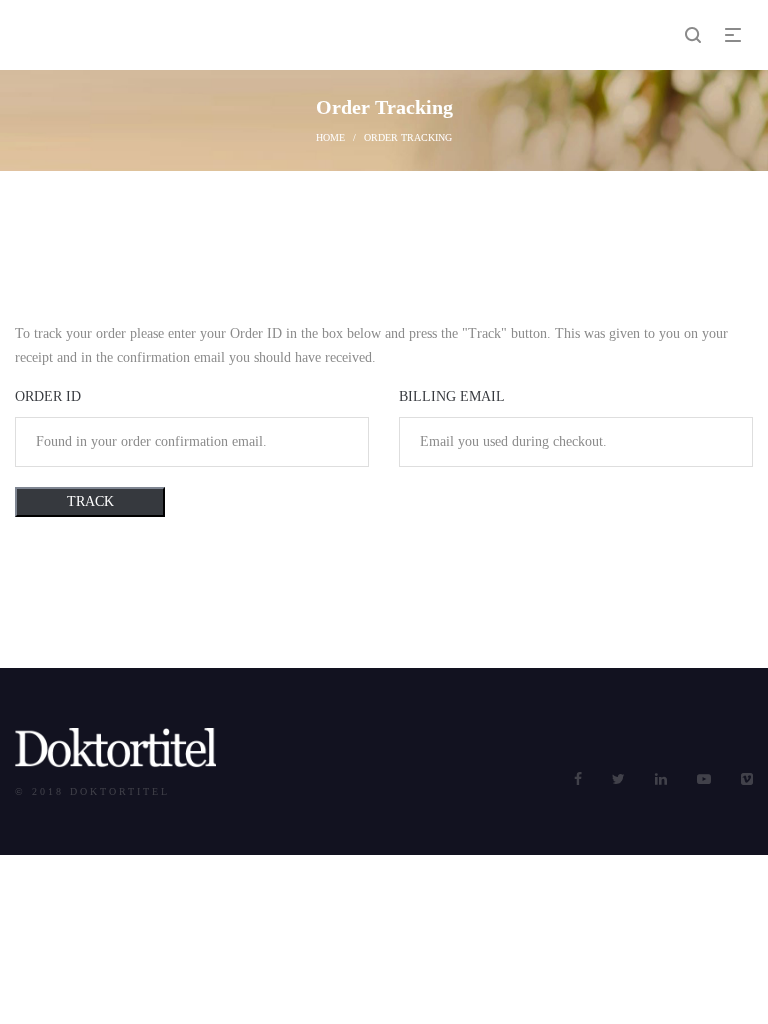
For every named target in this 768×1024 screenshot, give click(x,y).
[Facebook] (578, 779)
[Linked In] (661, 779)
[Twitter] (618, 779)
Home (330, 137)
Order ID (48, 396)
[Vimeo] (747, 779)
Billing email (452, 396)
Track (90, 501)
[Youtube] (704, 779)
